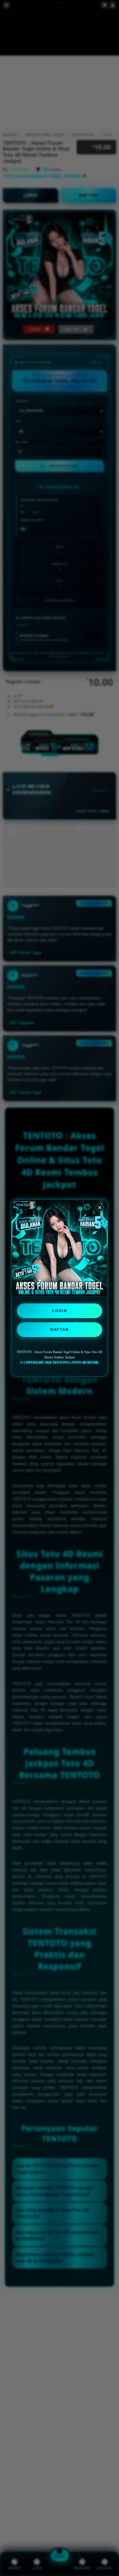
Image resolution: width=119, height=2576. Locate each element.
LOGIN (60, 1311)
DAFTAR (59, 1330)
